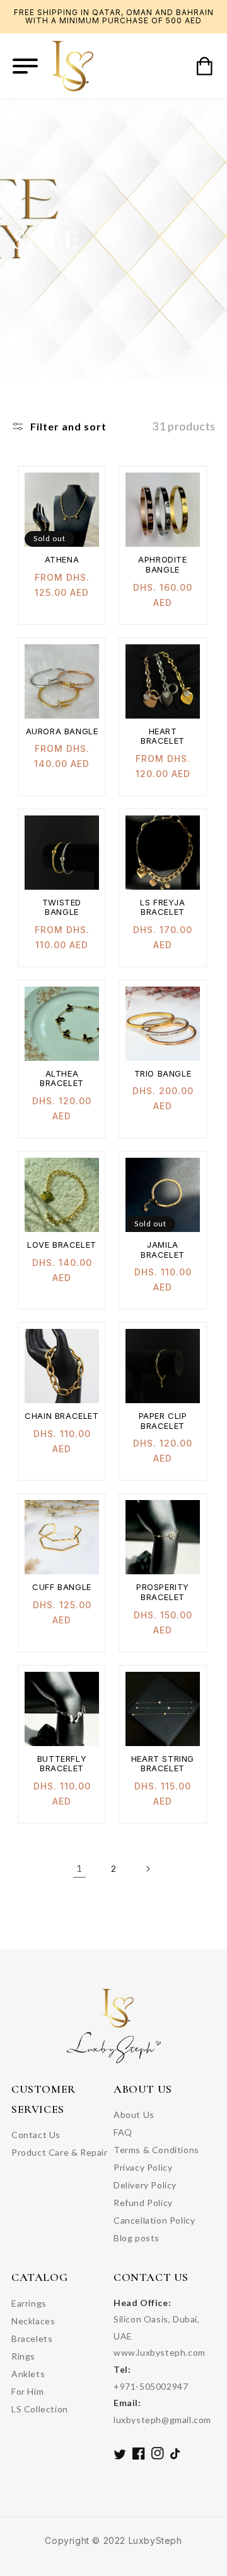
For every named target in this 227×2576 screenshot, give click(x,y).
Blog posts (137, 2238)
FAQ (123, 2132)
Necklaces (33, 2321)
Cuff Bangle (62, 1587)
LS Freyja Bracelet (162, 908)
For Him (27, 2391)
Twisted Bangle (62, 908)
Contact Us (36, 2135)
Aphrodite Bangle (162, 565)
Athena (62, 560)
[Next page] (148, 1869)
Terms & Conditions (156, 2150)
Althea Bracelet (62, 1079)
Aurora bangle (62, 731)
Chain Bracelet (61, 1416)
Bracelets (32, 2338)
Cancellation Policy (154, 2220)
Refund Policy (143, 2203)
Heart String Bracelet (163, 1764)
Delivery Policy (145, 2185)
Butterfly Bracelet (62, 1764)
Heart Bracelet (163, 736)
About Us (134, 2114)
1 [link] (79, 1868)
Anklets (28, 2374)
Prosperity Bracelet (163, 1592)
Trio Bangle (163, 1074)
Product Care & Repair (60, 2152)
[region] (113, 17)
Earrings (29, 2303)
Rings (23, 2356)
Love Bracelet (62, 1245)
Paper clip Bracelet (163, 1421)
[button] (25, 66)
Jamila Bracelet (163, 1250)
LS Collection (40, 2409)
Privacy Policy (143, 2167)
